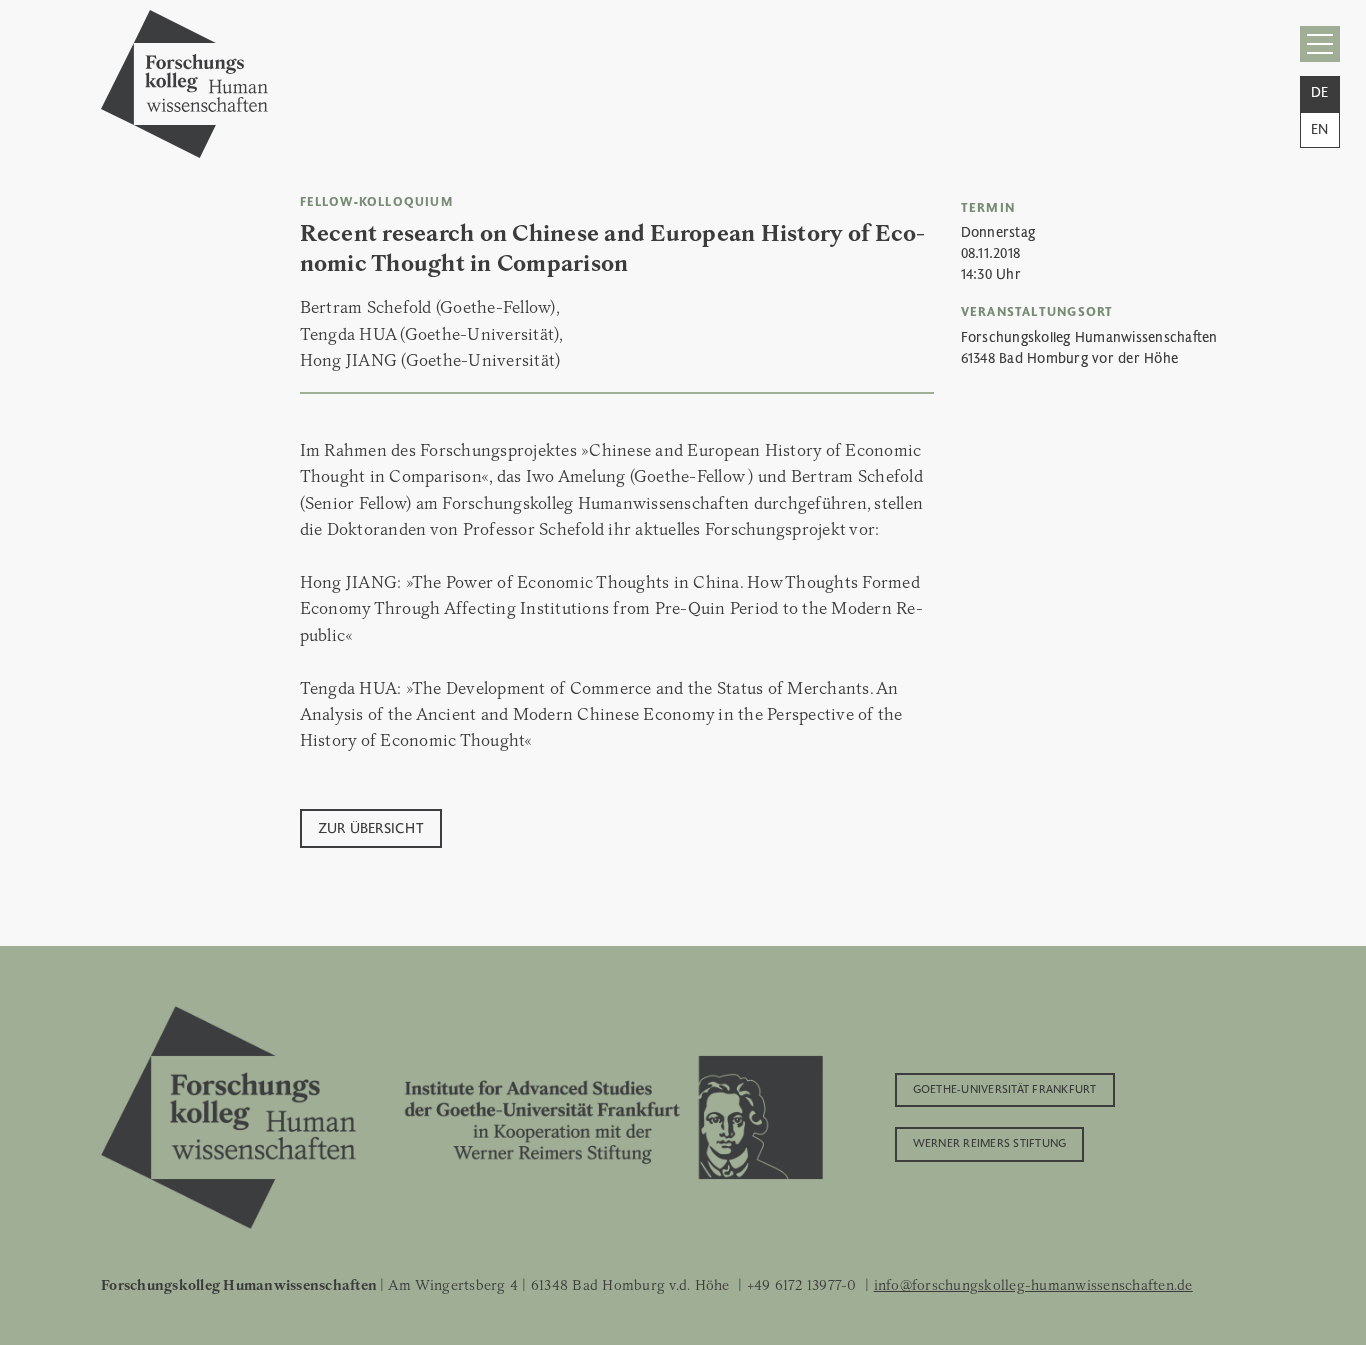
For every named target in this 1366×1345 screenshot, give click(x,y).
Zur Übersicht (371, 826)
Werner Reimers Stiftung (990, 1142)
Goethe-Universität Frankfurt (1005, 1088)
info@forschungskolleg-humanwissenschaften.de (1033, 1285)
